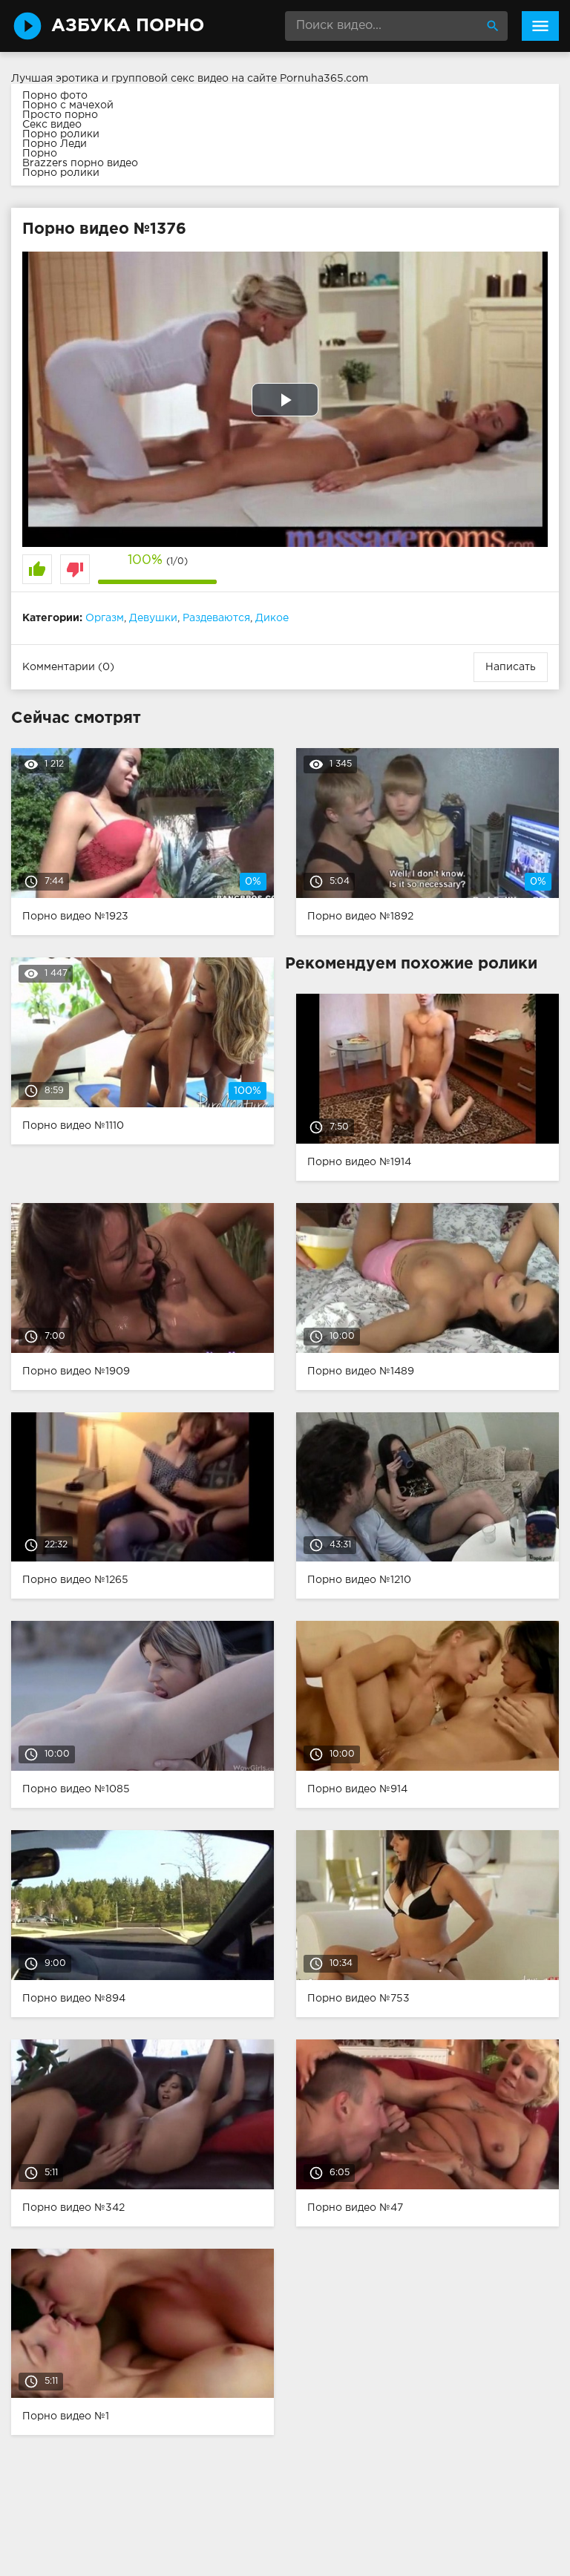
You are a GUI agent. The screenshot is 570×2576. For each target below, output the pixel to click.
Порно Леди (55, 144)
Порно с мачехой (68, 105)
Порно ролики (61, 134)
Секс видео (52, 125)
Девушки (153, 618)
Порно (40, 154)
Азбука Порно (128, 26)
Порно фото (55, 96)
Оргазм (105, 618)
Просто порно (60, 115)
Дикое (272, 618)
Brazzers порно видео (80, 163)
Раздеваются (216, 618)
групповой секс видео (170, 79)
